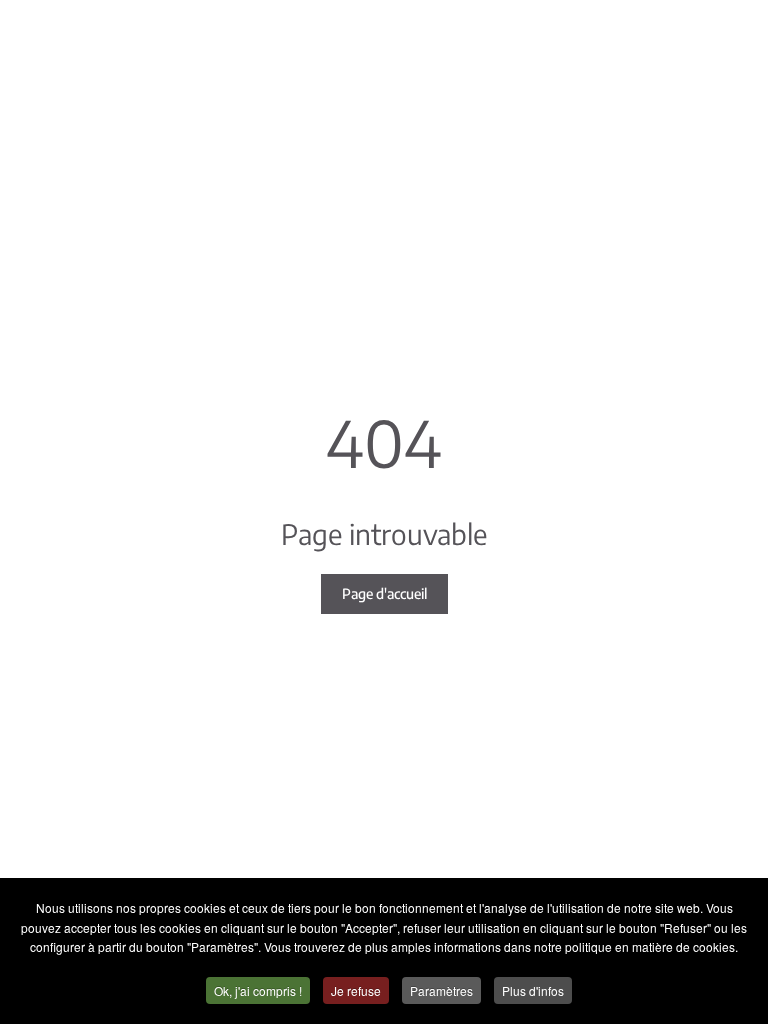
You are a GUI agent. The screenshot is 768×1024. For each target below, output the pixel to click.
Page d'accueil (384, 593)
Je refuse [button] (356, 990)
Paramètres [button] (441, 990)
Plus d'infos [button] (533, 990)
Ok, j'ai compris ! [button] (258, 990)
